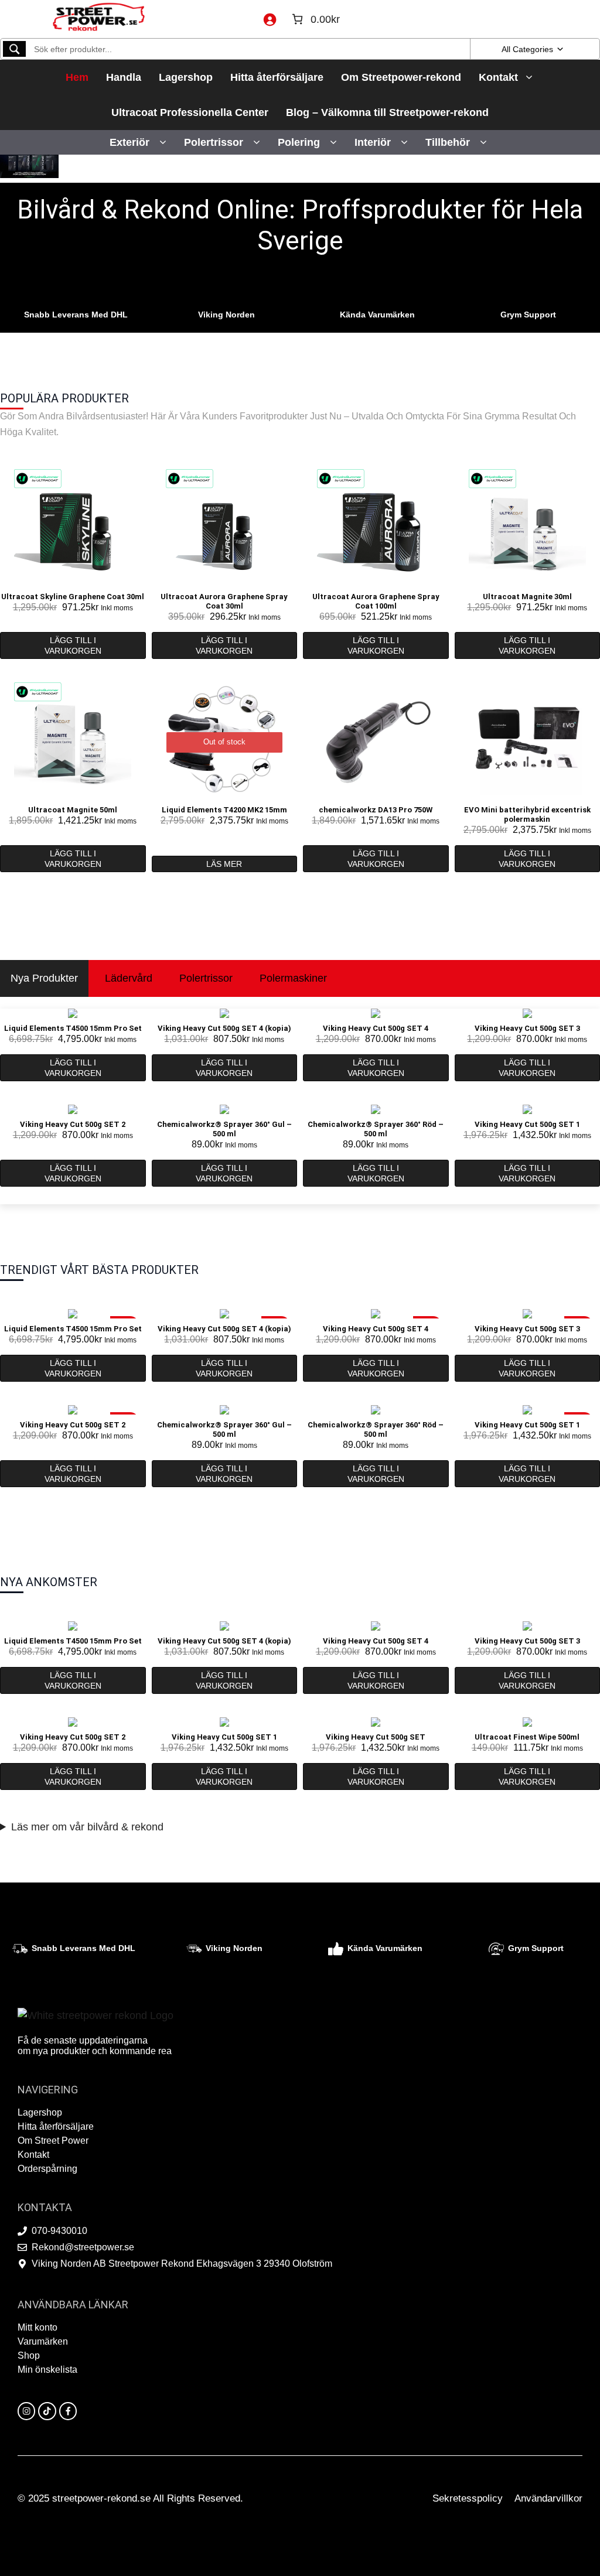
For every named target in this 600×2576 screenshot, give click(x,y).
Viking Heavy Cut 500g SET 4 (376, 1028)
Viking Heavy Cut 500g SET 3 (527, 1028)
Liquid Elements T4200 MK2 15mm (224, 810)
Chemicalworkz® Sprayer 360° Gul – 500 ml (224, 1129)
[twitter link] (47, 2411)
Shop (29, 2355)
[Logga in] (270, 19)
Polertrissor (214, 142)
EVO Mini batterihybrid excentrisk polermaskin (527, 814)
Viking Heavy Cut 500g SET (376, 1737)
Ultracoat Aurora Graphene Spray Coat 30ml (224, 601)
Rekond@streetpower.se (83, 2247)
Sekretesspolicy (468, 2498)
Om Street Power (53, 2141)
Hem (77, 77)
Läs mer (224, 864)
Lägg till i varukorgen (73, 645)
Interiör (373, 142)
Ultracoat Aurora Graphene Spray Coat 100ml (376, 601)
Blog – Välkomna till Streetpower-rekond (387, 112)
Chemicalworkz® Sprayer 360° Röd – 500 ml (376, 1129)
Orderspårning (47, 2169)
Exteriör (129, 142)
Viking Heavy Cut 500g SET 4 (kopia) (224, 1028)
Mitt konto (37, 2327)
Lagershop (186, 77)
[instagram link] (26, 2411)
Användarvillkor (548, 2498)
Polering (299, 142)
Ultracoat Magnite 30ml (527, 597)
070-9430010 (59, 2231)
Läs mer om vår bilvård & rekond (87, 1827)
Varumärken (43, 2341)
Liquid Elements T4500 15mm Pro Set (73, 1028)
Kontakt (498, 77)
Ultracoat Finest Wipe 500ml (527, 1737)
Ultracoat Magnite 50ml (73, 810)
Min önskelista (47, 2370)
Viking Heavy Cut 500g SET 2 (73, 1124)
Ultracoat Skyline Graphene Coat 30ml (73, 597)
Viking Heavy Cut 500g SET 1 (527, 1124)
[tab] (44, 978)
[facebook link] (68, 2411)
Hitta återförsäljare (277, 77)
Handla (124, 77)
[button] (163, 142)
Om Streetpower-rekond (401, 77)
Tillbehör (448, 142)
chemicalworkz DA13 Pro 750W (376, 810)
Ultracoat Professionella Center (190, 112)
